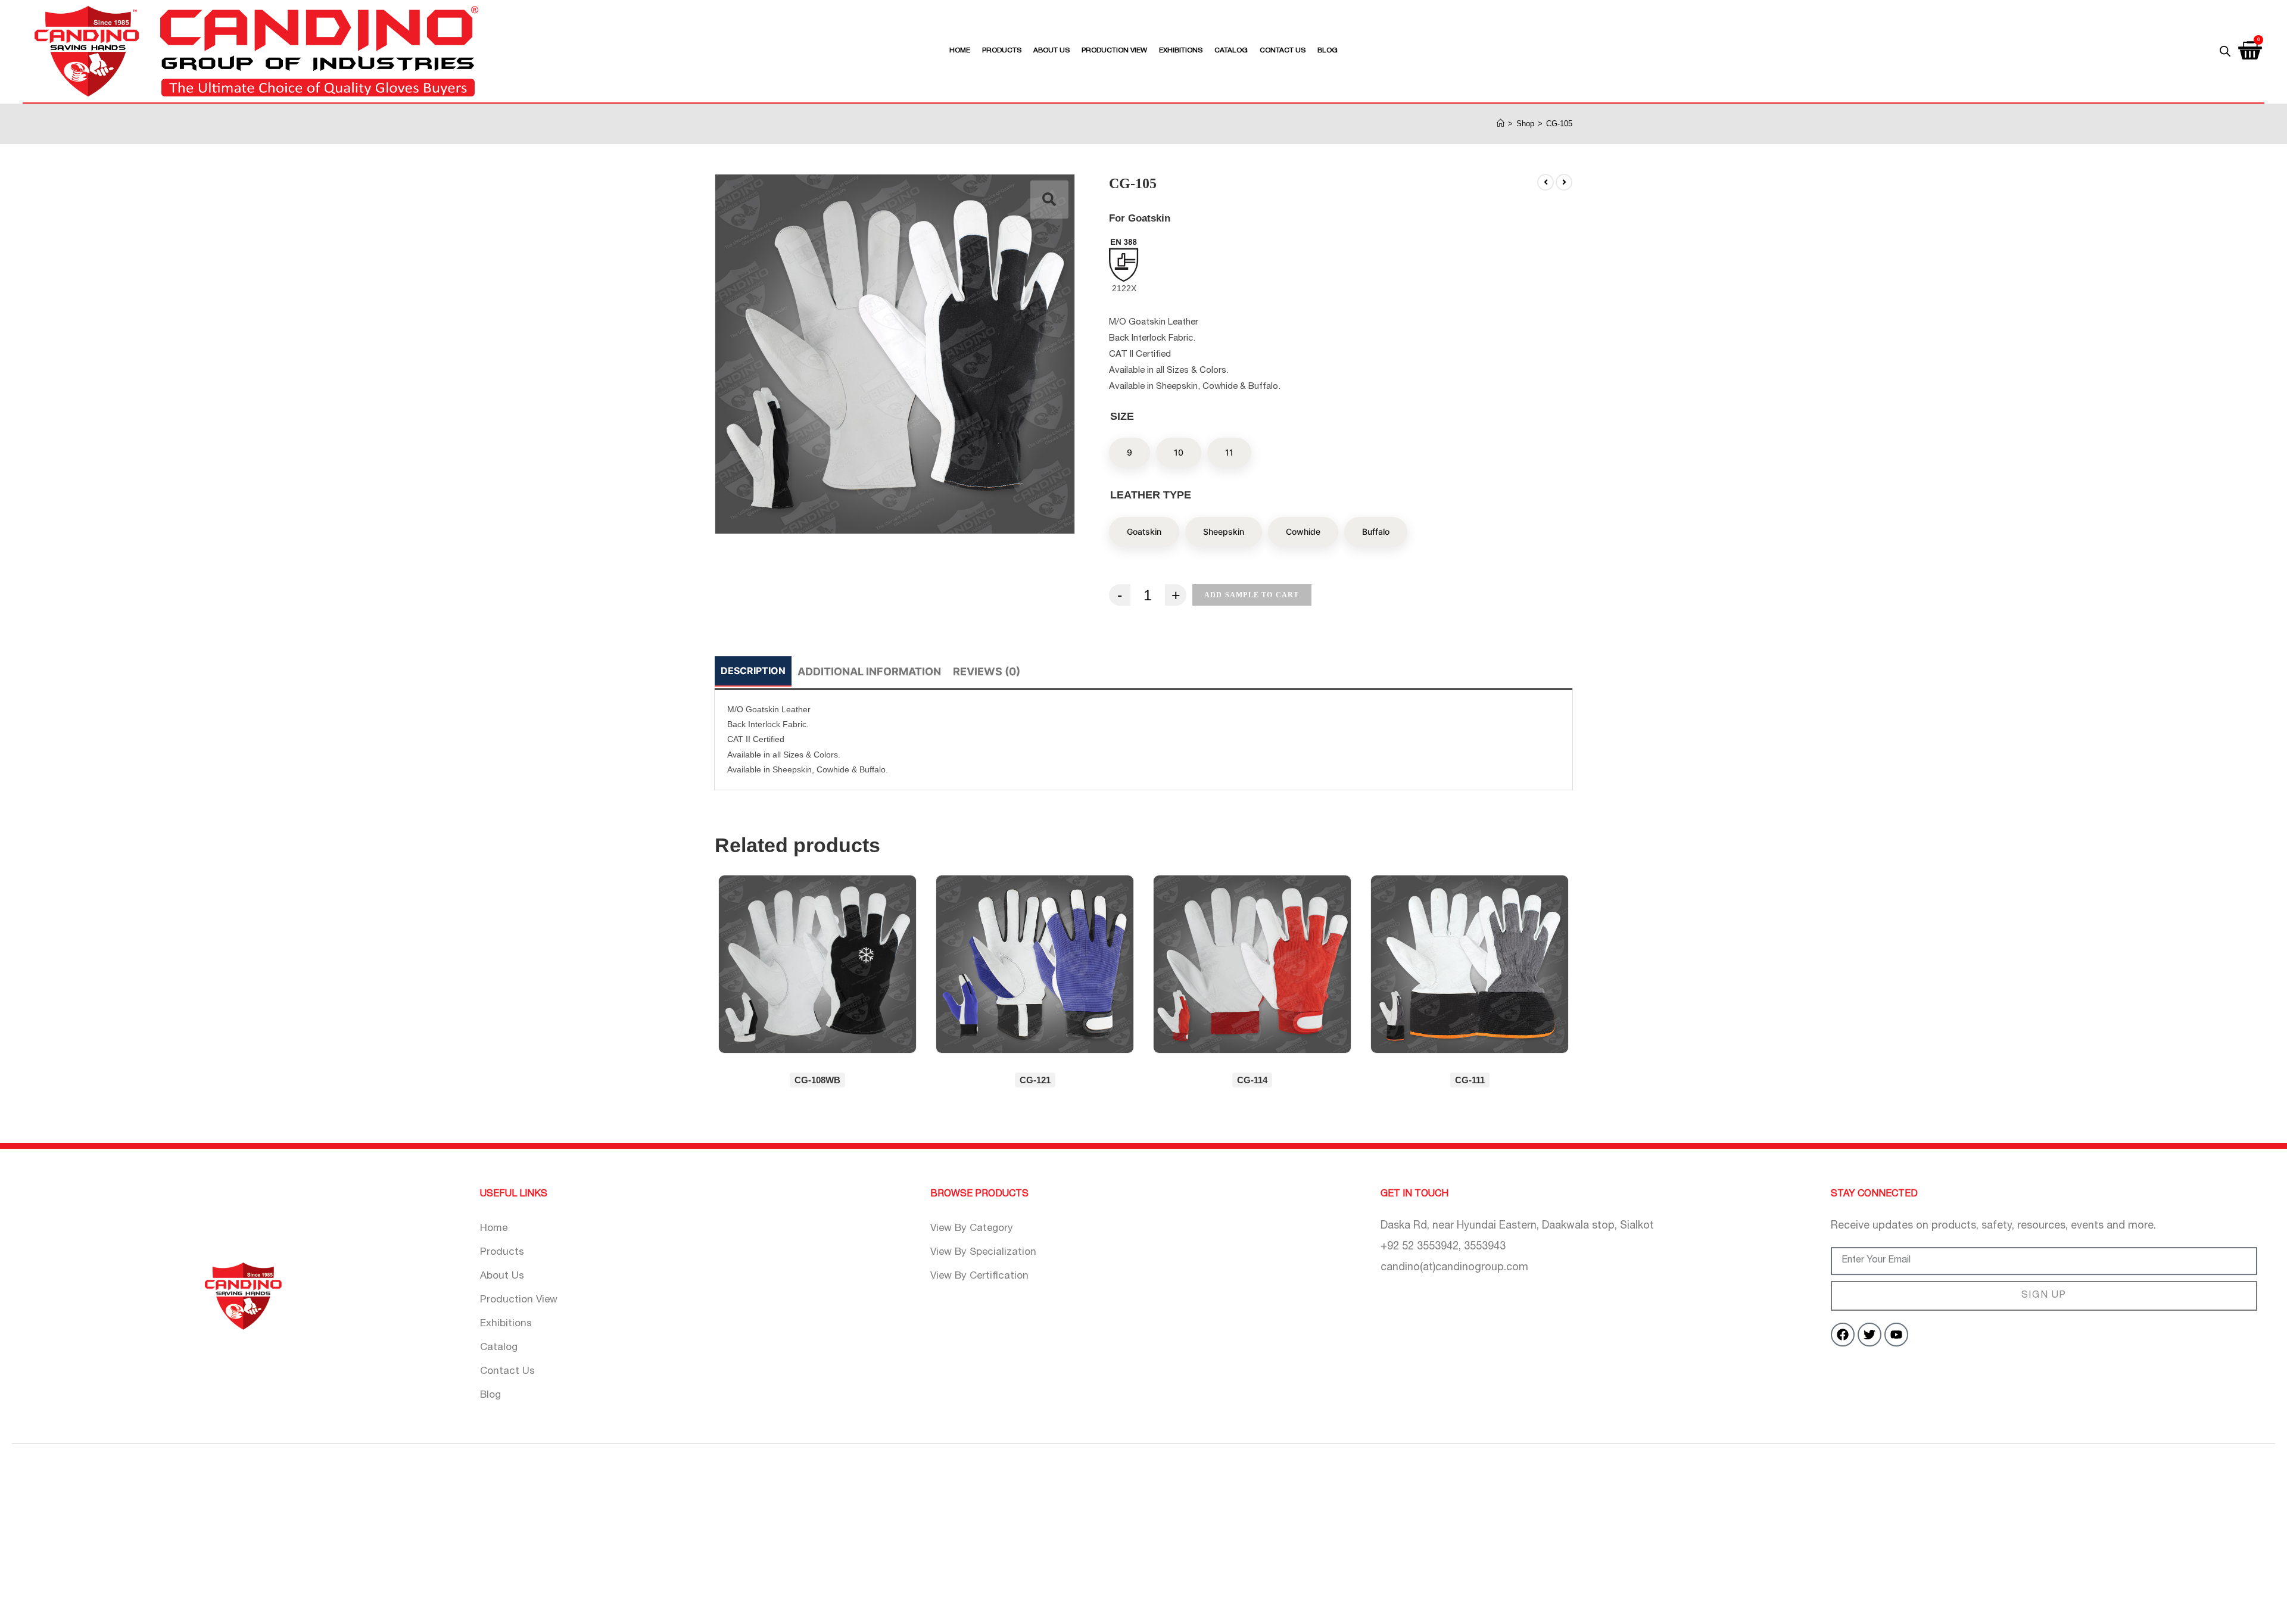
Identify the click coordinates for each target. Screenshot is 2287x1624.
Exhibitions (1181, 51)
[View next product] (1564, 182)
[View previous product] (1546, 182)
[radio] (1130, 453)
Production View (1114, 51)
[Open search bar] (2225, 51)
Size (1122, 416)
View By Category (972, 1229)
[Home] (1501, 124)
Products (1002, 51)
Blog (1328, 51)
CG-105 (1559, 124)
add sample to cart (1252, 595)
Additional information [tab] (869, 671)
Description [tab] (753, 671)
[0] (2251, 46)
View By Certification (979, 1277)
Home (960, 51)
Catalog (1231, 51)
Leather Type (1151, 495)
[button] (1049, 200)
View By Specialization (983, 1253)
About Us (1051, 51)
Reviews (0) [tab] (987, 671)
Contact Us (1283, 51)
